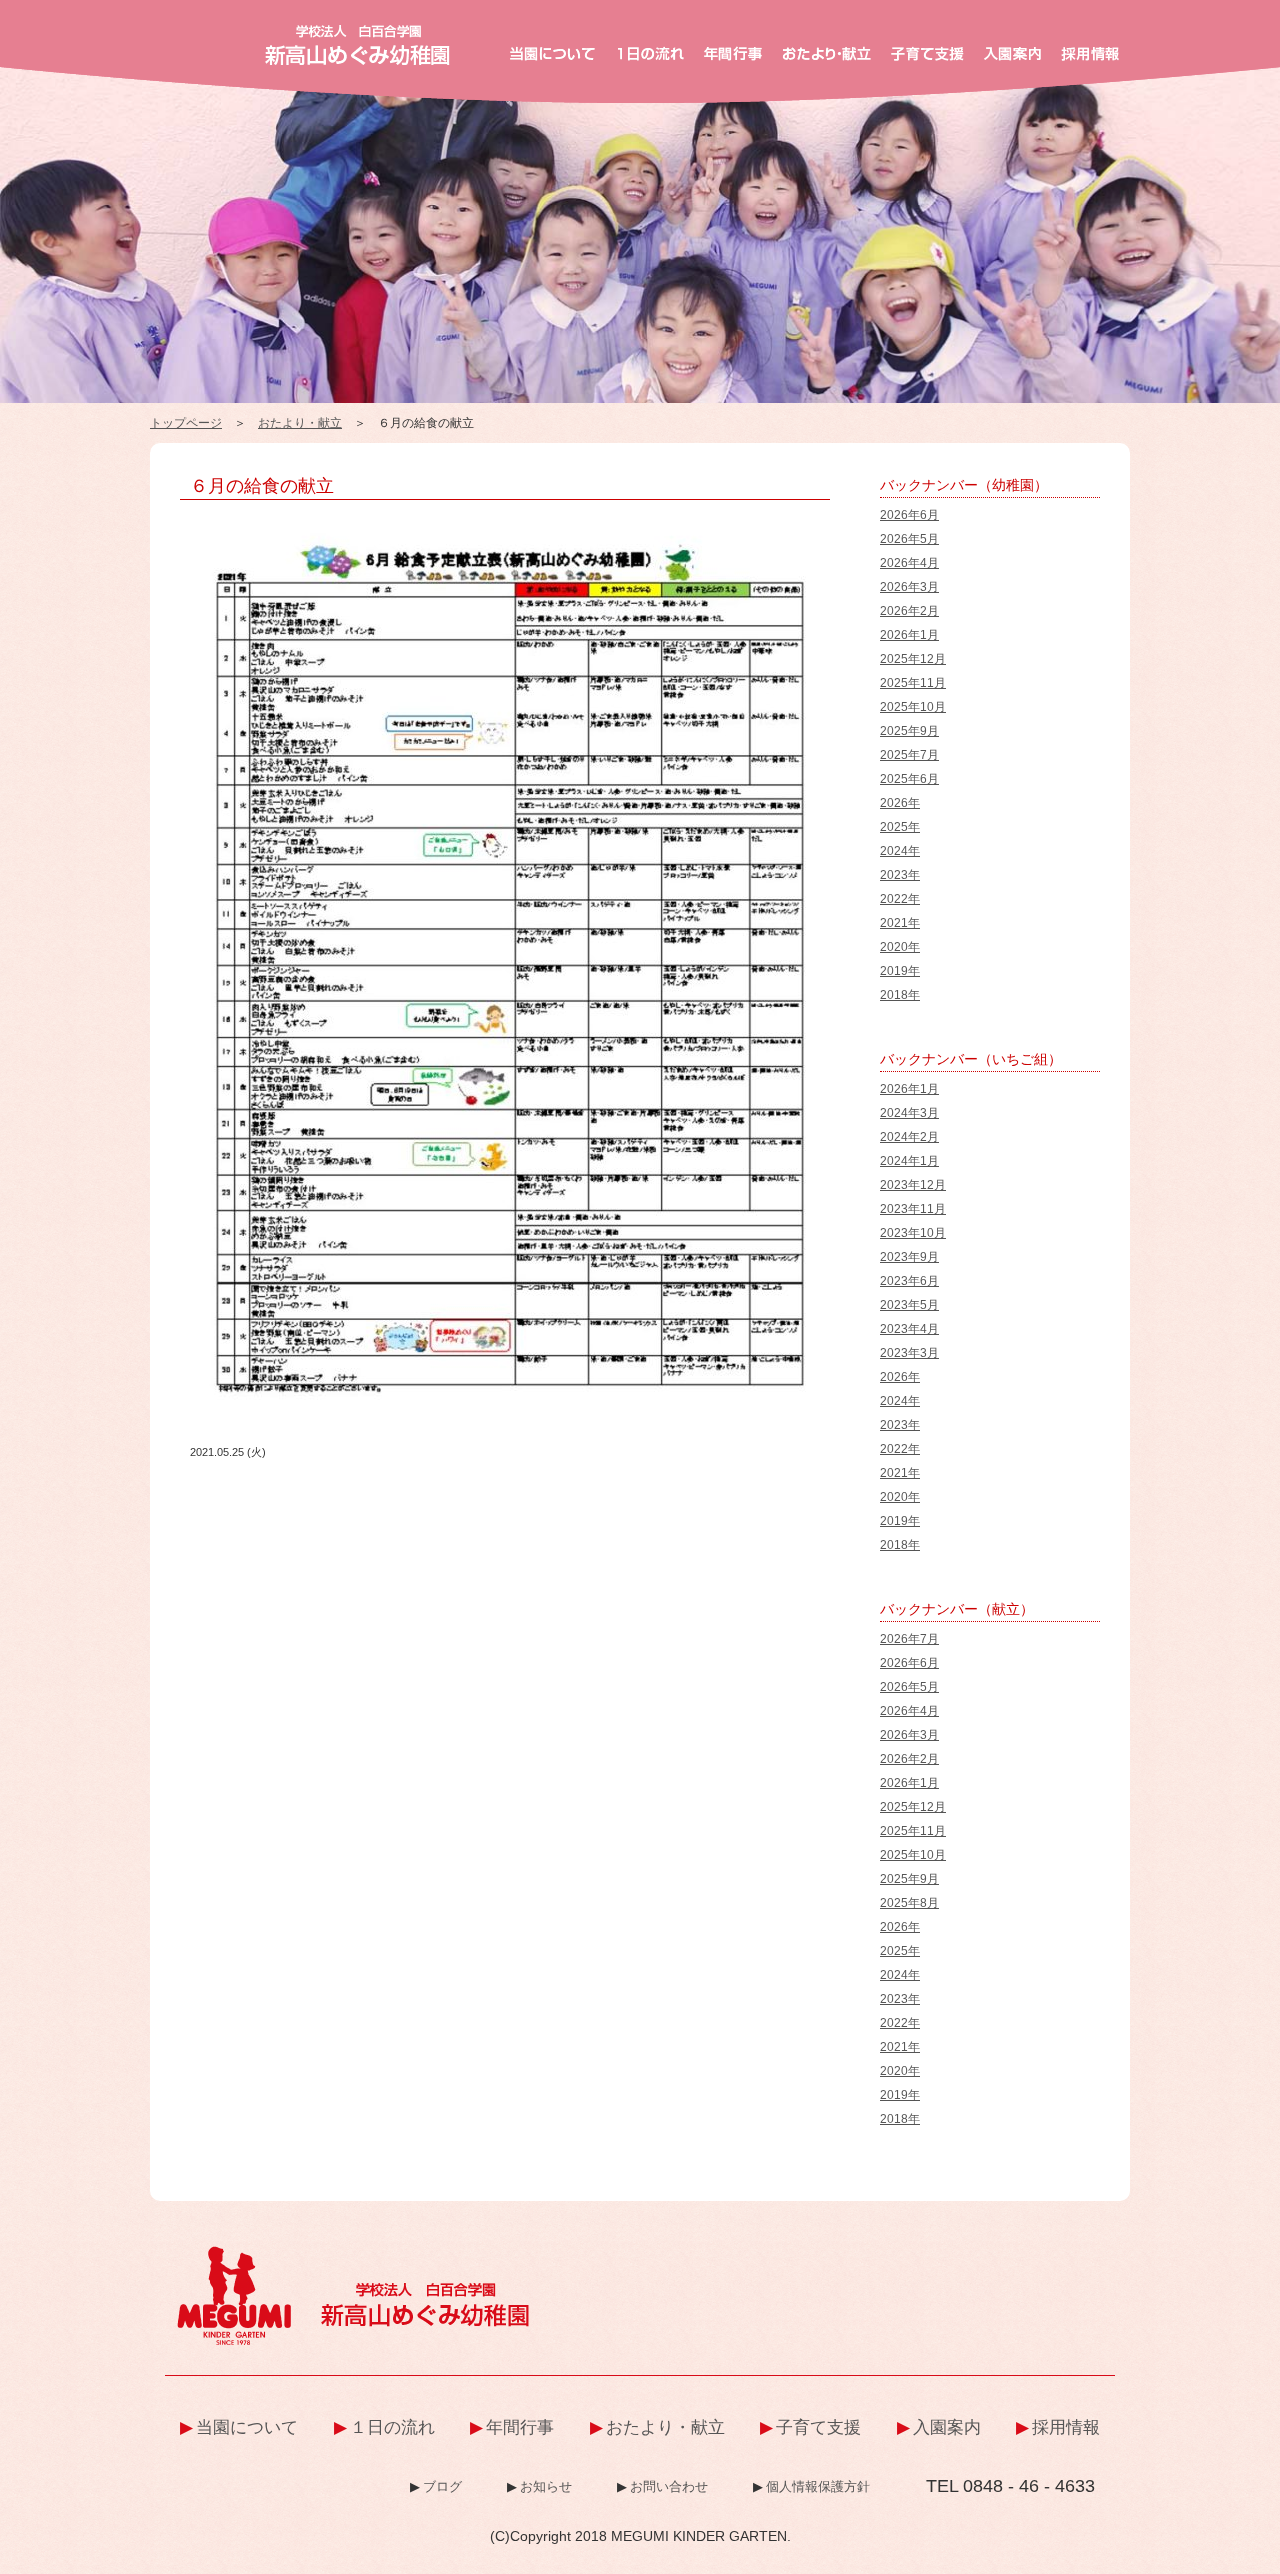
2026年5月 (909, 539)
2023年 (900, 875)
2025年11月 (913, 683)
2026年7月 (909, 1639)
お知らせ (546, 2486)
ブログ (442, 2486)
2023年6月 (909, 1281)
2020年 (900, 947)
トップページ (186, 423)
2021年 (900, 923)
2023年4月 (909, 1329)
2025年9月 (909, 731)
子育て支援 (818, 2427)
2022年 (900, 899)
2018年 (900, 995)
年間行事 (520, 2427)
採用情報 (1066, 2427)
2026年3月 (909, 587)
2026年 (900, 803)
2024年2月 (909, 1137)
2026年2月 (909, 611)
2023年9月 (909, 1257)
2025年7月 (909, 755)
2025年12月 (913, 659)
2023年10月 (913, 1233)
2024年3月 (909, 1113)
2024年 (900, 851)
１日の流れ (392, 2427)
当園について (247, 2427)
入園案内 (947, 2427)
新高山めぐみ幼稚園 (357, 45)
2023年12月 (913, 1185)
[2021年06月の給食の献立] (510, 532)
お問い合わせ (669, 2486)
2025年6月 (909, 779)
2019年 (900, 971)
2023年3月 (909, 1353)
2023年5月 (909, 1305)
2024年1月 (909, 1161)
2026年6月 (909, 515)
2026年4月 (909, 563)
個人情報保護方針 (818, 2486)
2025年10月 (913, 707)
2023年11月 (913, 1209)
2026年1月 (909, 635)
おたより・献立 (300, 423)
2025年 (900, 827)
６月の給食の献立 (262, 486)
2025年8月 (909, 1903)
